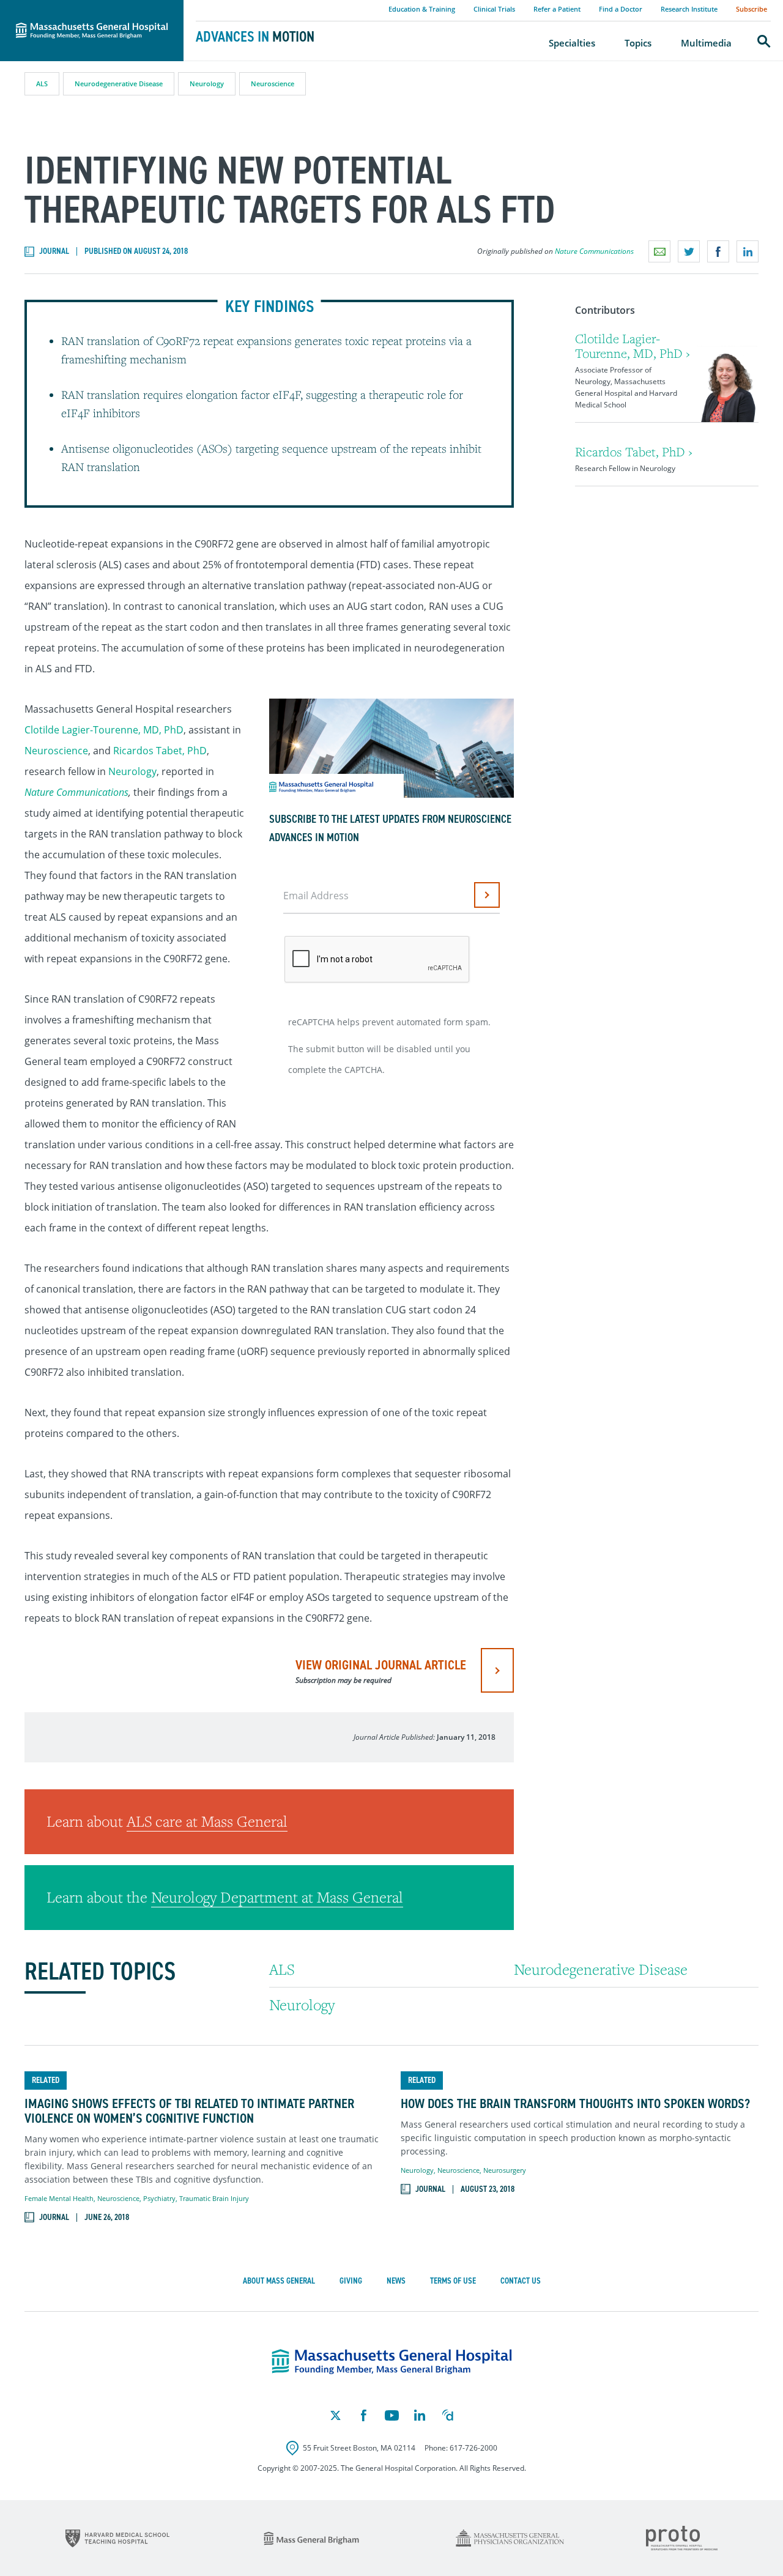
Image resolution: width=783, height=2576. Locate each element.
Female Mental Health (59, 2198)
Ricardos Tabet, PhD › (634, 452)
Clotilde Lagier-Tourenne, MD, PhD (104, 730)
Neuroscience (273, 84)
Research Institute (689, 9)
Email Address (316, 896)
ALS (42, 84)
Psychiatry (159, 2198)
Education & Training (422, 9)
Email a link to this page (659, 251)
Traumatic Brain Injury (214, 2198)
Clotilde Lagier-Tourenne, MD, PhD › (633, 346)
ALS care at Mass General (207, 1821)
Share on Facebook (718, 251)
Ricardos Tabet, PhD (160, 751)
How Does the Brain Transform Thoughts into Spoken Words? (575, 2104)
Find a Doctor (621, 9)
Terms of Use (453, 2281)
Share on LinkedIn (748, 251)
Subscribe (751, 9)
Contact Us (521, 2281)
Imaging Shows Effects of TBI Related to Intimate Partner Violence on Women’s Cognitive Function (189, 2111)
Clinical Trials (494, 9)
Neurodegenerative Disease (119, 84)
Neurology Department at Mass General (277, 1897)
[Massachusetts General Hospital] (392, 2362)
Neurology (207, 84)
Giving (351, 2281)
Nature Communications (594, 251)
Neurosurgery (505, 2170)
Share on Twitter (689, 251)
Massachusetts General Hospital (75, 7)
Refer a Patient (557, 9)
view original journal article (381, 1671)
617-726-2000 (473, 2448)
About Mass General (279, 2281)
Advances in (255, 37)
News (396, 2281)
